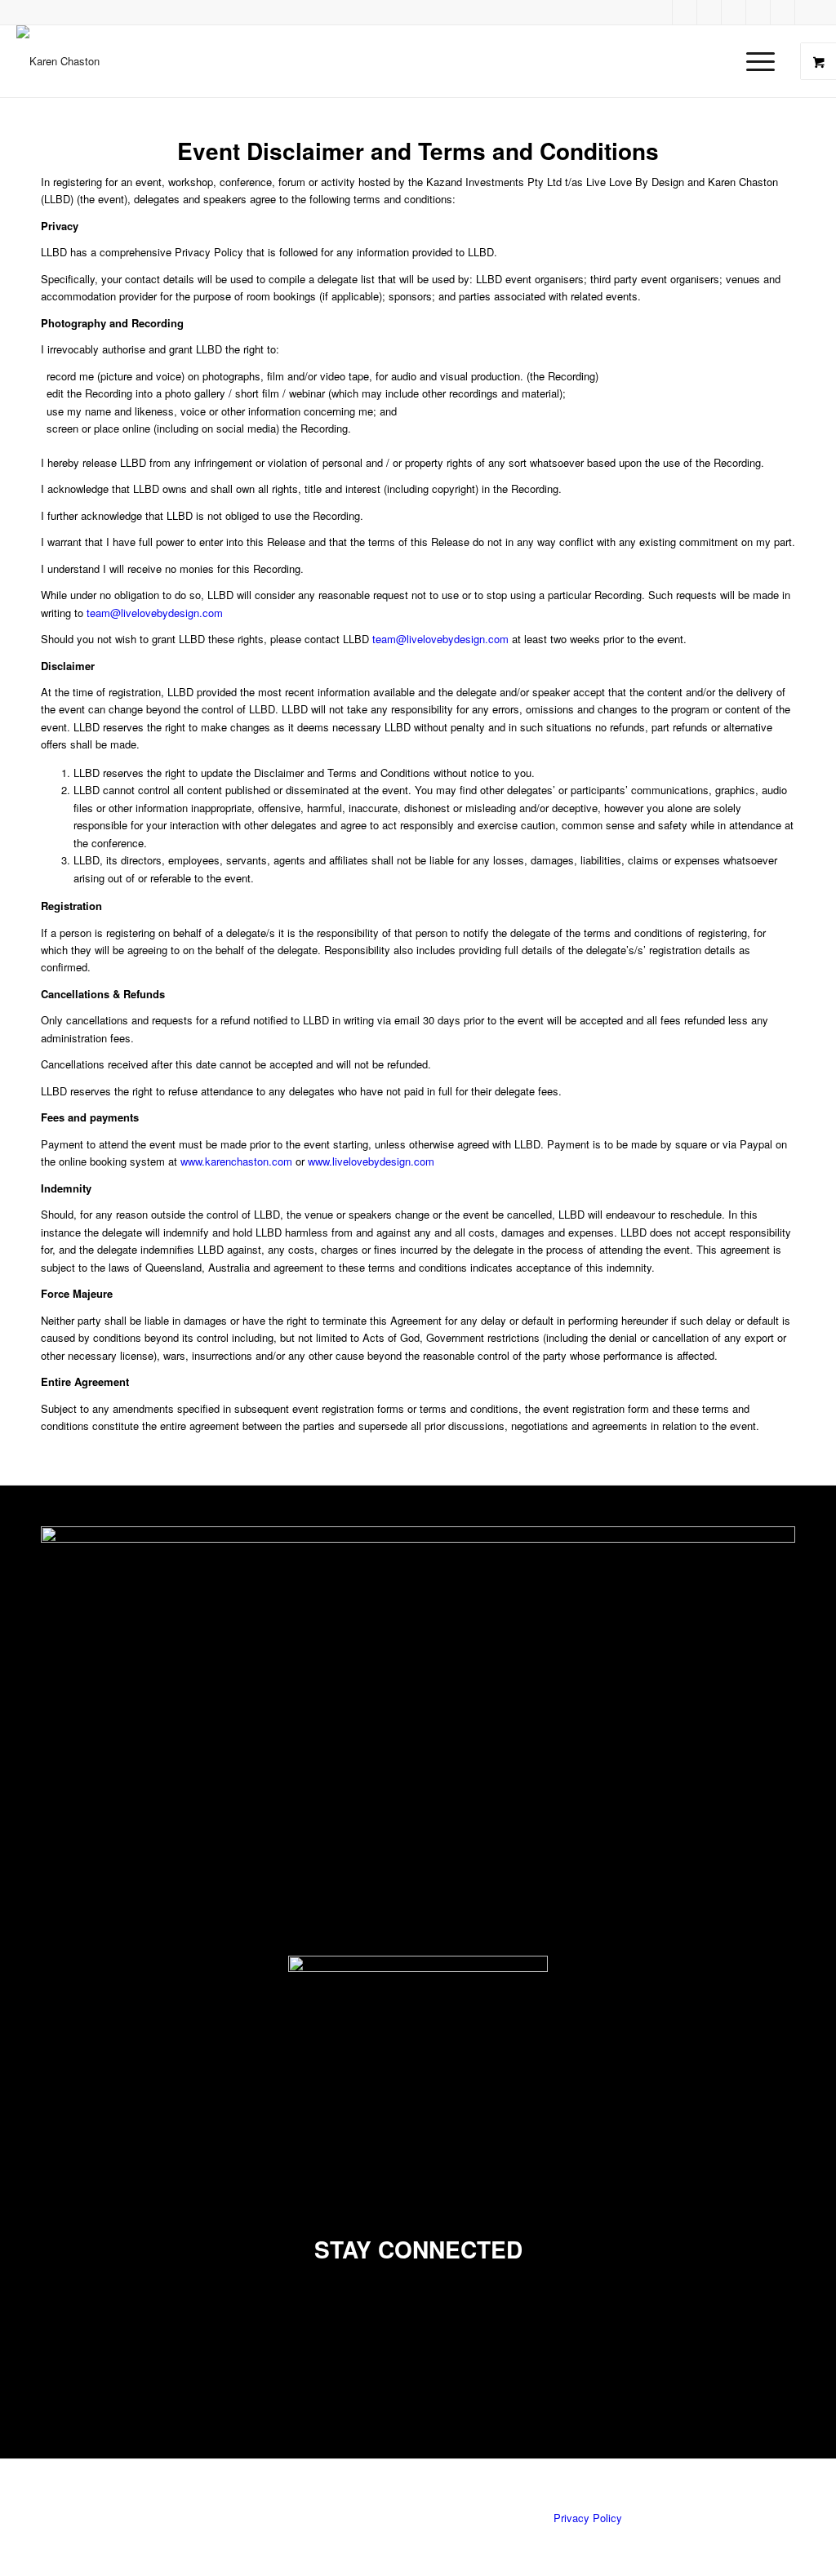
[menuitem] (765, 61)
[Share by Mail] (51, 2373)
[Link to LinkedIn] (734, 12)
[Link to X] (758, 12)
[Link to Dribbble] (660, 12)
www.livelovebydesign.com (371, 1161)
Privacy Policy (588, 2518)
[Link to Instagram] (807, 12)
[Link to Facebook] (685, 12)
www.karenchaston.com (236, 1161)
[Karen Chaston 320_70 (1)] (58, 61)
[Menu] (755, 61)
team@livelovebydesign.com (155, 613)
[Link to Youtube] (783, 12)
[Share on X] (51, 2336)
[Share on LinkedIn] (51, 2355)
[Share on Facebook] (51, 2318)
